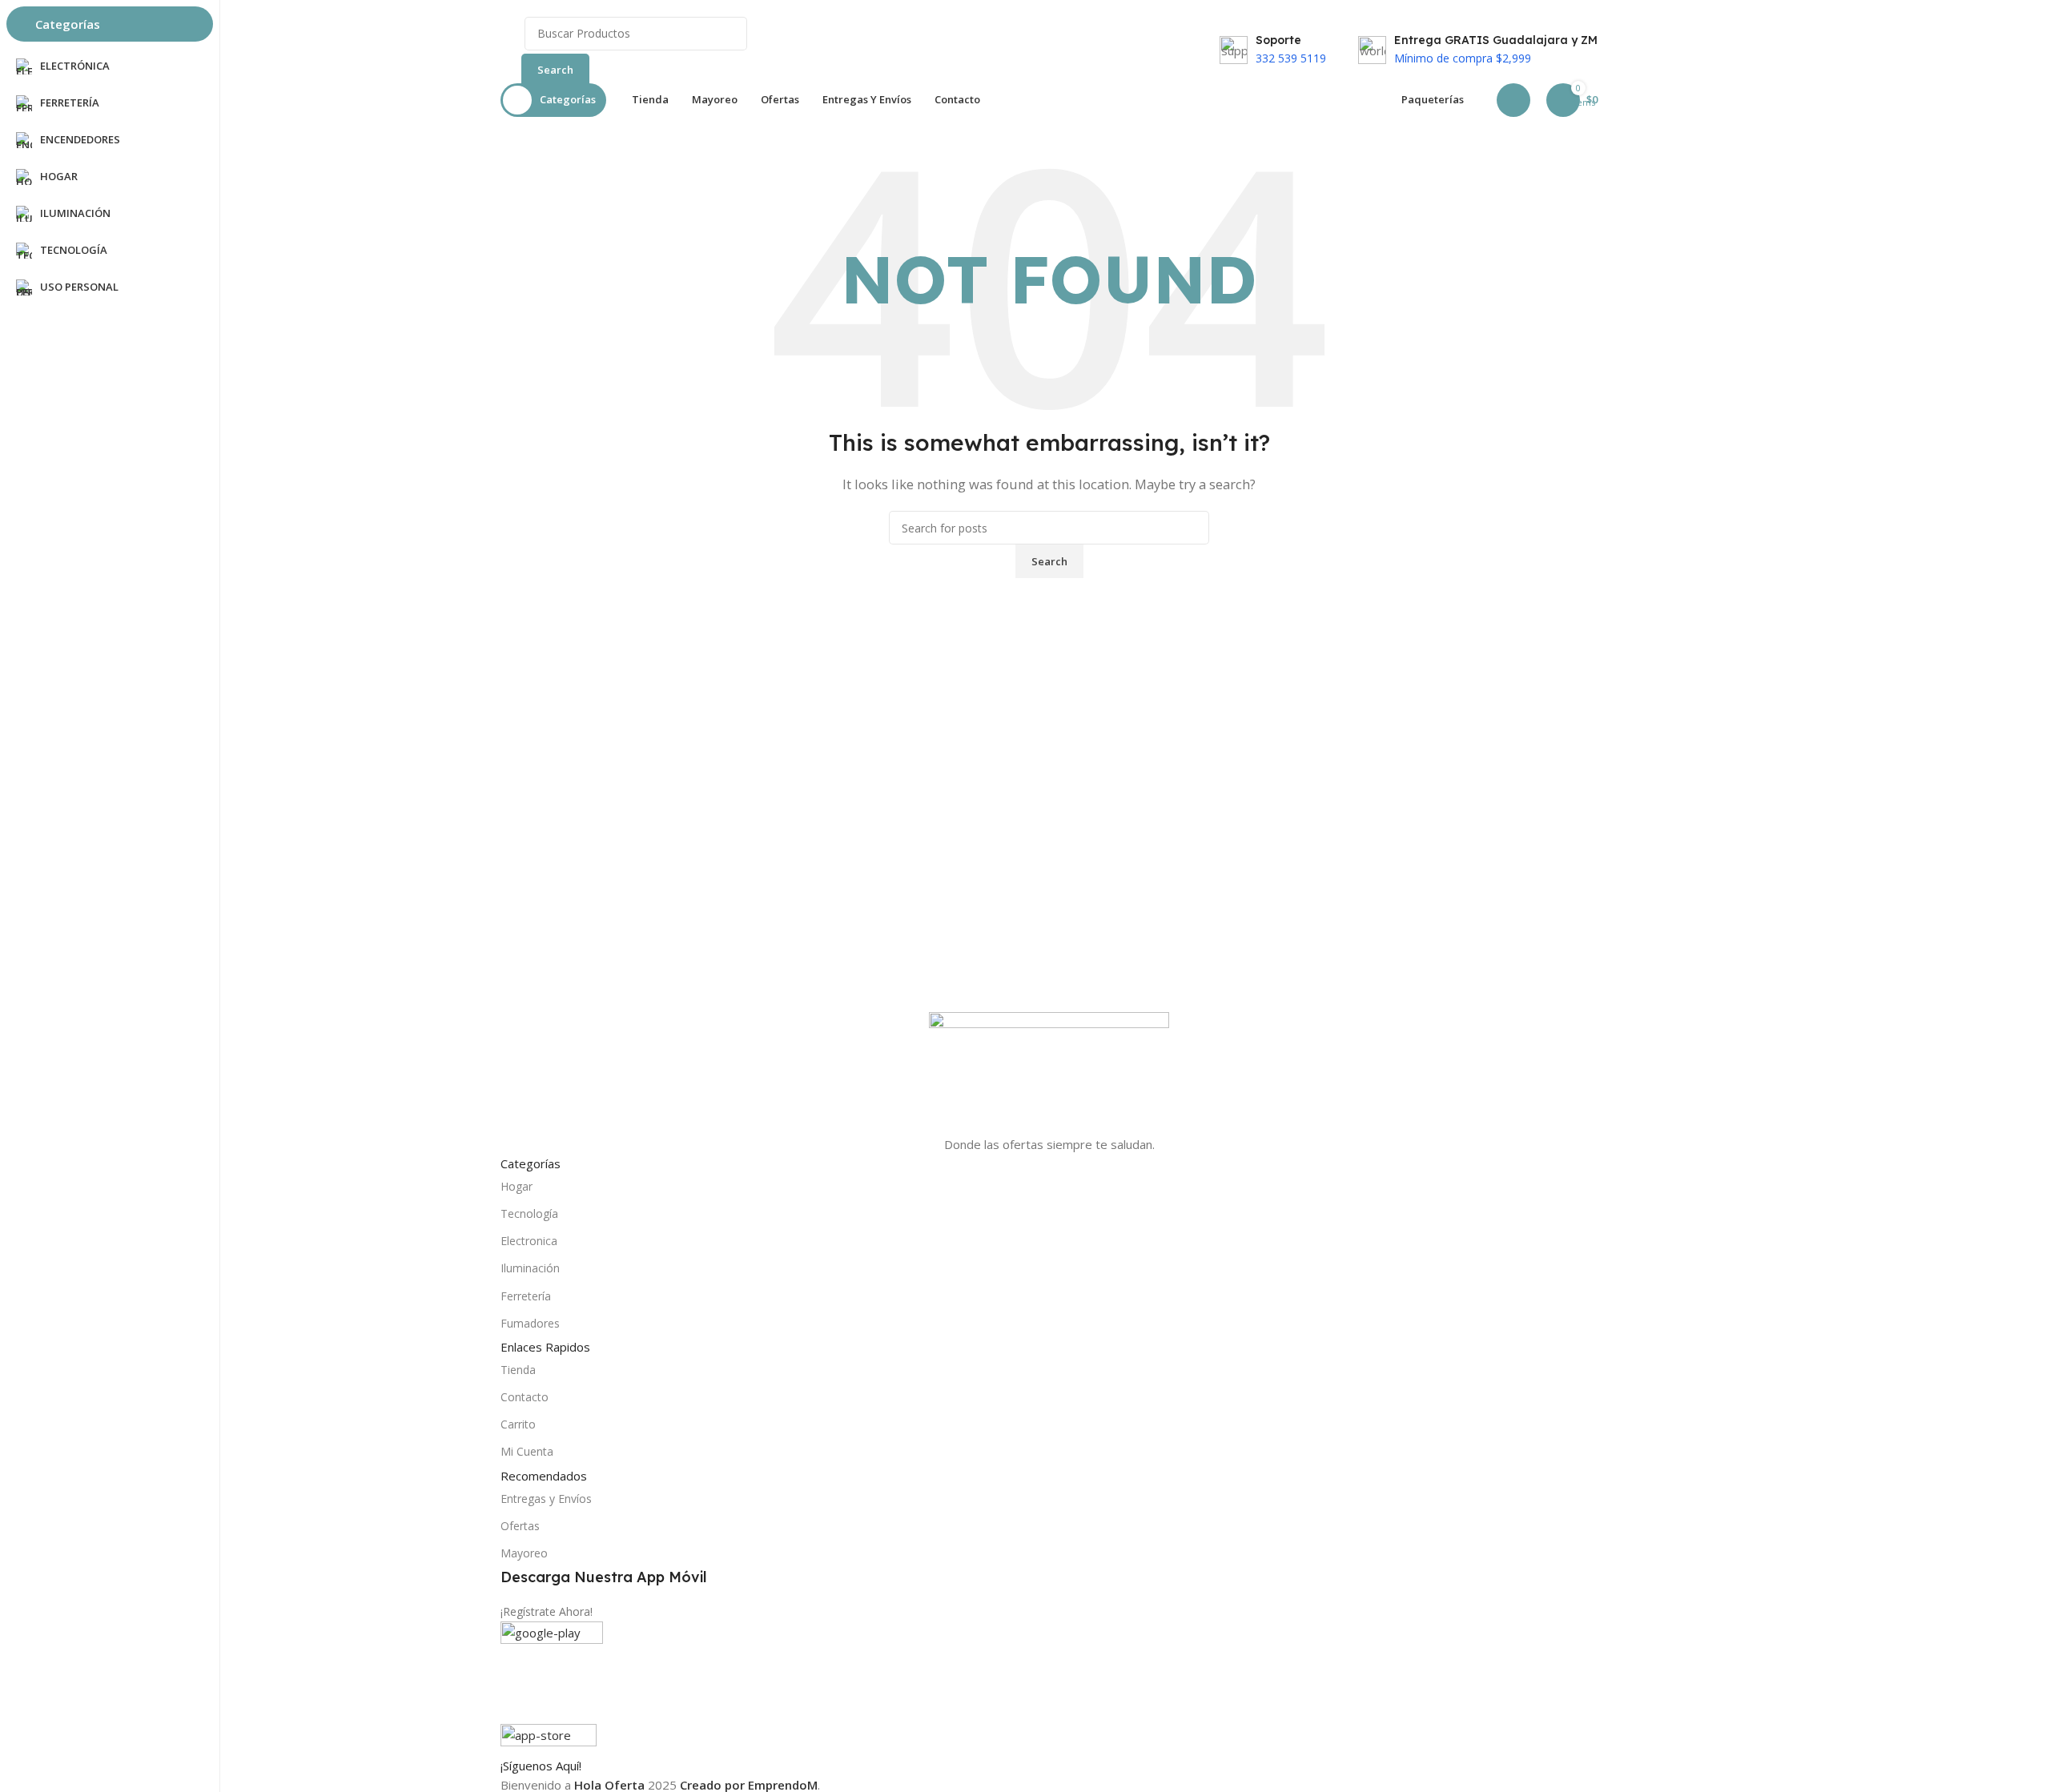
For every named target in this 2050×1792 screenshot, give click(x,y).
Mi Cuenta (527, 1451)
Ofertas (520, 1526)
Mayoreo (524, 1553)
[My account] (1513, 100)
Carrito (518, 1424)
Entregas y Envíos (546, 1499)
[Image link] (1049, 1071)
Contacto (525, 1397)
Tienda (518, 1370)
